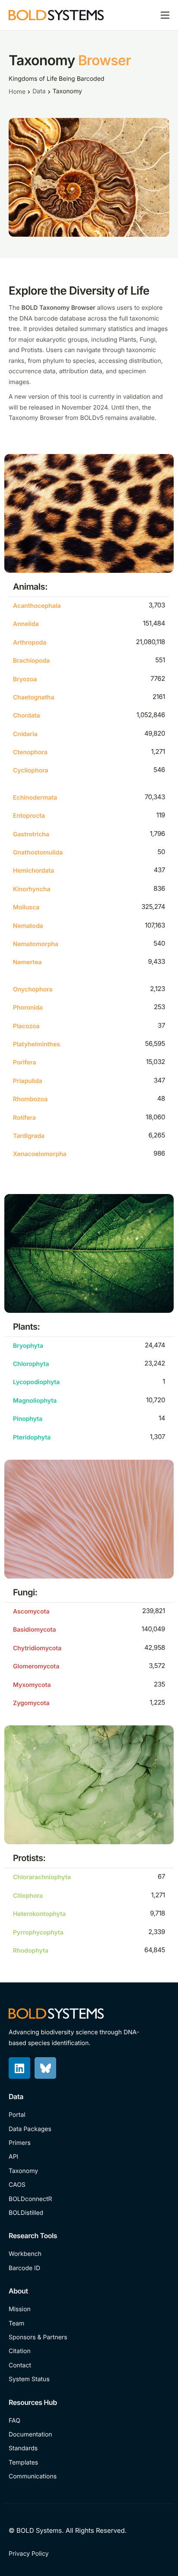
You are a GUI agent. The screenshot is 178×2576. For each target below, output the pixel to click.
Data (39, 91)
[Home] (56, 14)
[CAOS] (89, 2185)
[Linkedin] (19, 2068)
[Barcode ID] (89, 2268)
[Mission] (89, 2309)
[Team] (89, 2324)
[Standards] (89, 2449)
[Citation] (89, 2351)
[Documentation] (89, 2435)
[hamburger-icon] (165, 15)
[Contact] (89, 2366)
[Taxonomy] (89, 2171)
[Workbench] (89, 2254)
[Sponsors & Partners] (89, 2338)
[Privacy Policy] (30, 2554)
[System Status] (89, 2379)
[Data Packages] (89, 2129)
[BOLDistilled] (89, 2213)
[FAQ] (89, 2421)
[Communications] (89, 2477)
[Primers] (89, 2143)
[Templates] (89, 2463)
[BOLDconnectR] (89, 2199)
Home (17, 92)
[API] (89, 2157)
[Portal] (89, 2115)
